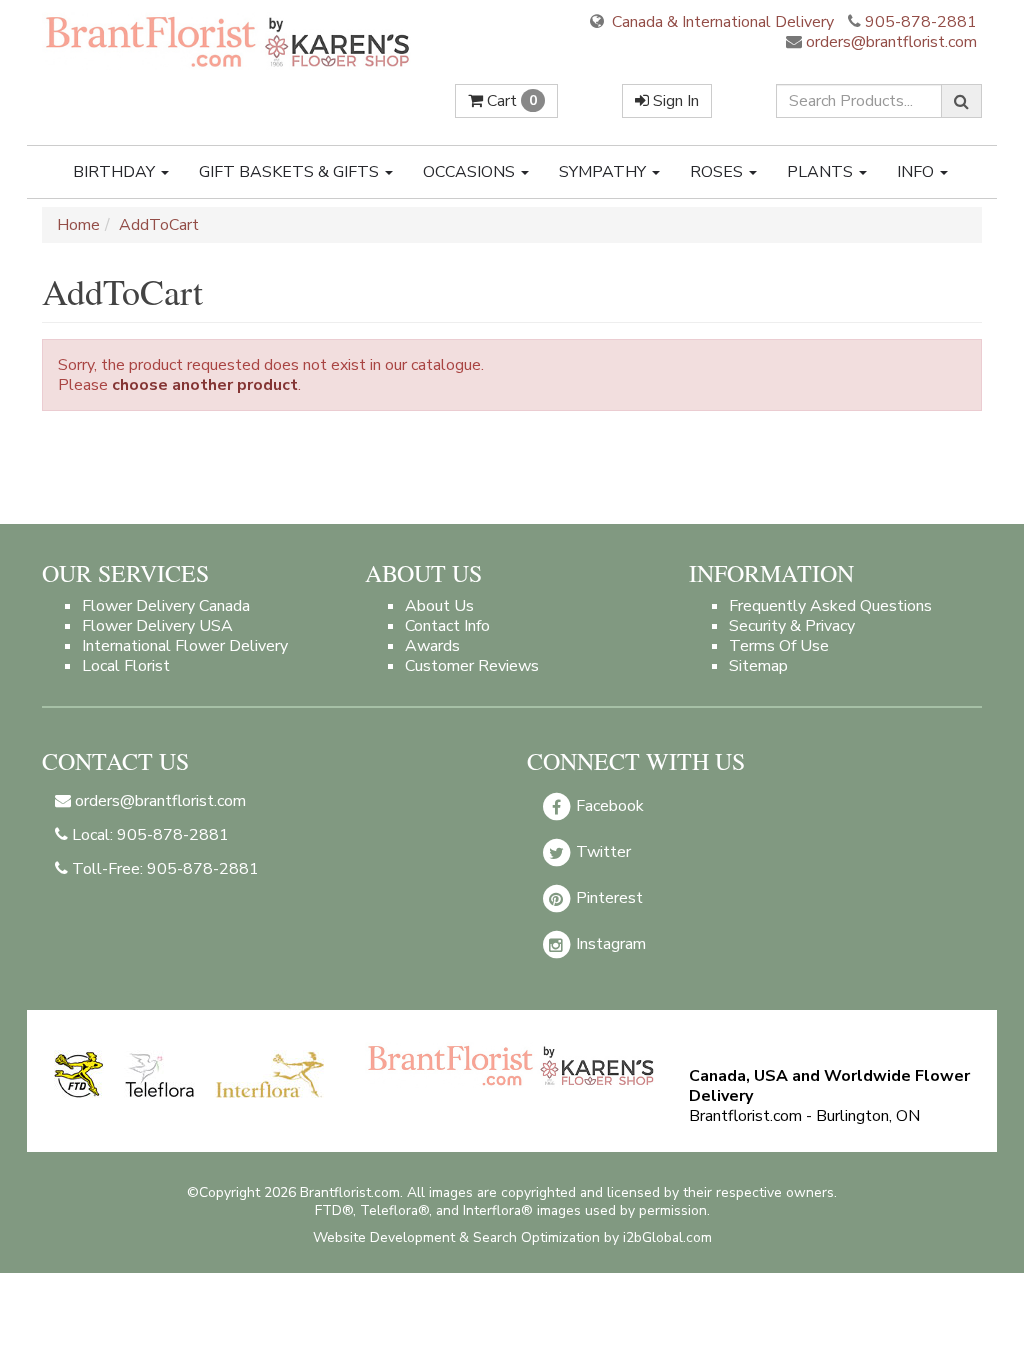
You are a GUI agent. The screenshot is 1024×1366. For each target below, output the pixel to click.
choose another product (205, 385)
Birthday (116, 172)
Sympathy (604, 172)
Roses (718, 172)
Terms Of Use (779, 646)
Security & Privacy (792, 626)
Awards (432, 646)
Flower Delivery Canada (166, 606)
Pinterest (607, 898)
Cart (510, 101)
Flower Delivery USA (157, 626)
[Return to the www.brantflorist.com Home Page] (229, 41)
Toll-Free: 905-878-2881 (163, 869)
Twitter (601, 852)
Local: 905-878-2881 (148, 835)
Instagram (609, 944)
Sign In (674, 101)
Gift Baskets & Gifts (291, 172)
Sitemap (758, 666)
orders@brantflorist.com (889, 42)
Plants (822, 172)
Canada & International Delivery (721, 22)
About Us (439, 606)
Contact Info (447, 626)
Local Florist (126, 666)
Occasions (471, 172)
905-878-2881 (921, 22)
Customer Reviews (472, 666)
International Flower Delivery (185, 646)
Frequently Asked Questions (830, 606)
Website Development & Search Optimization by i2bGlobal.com (512, 1237)
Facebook (608, 806)
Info (917, 172)
